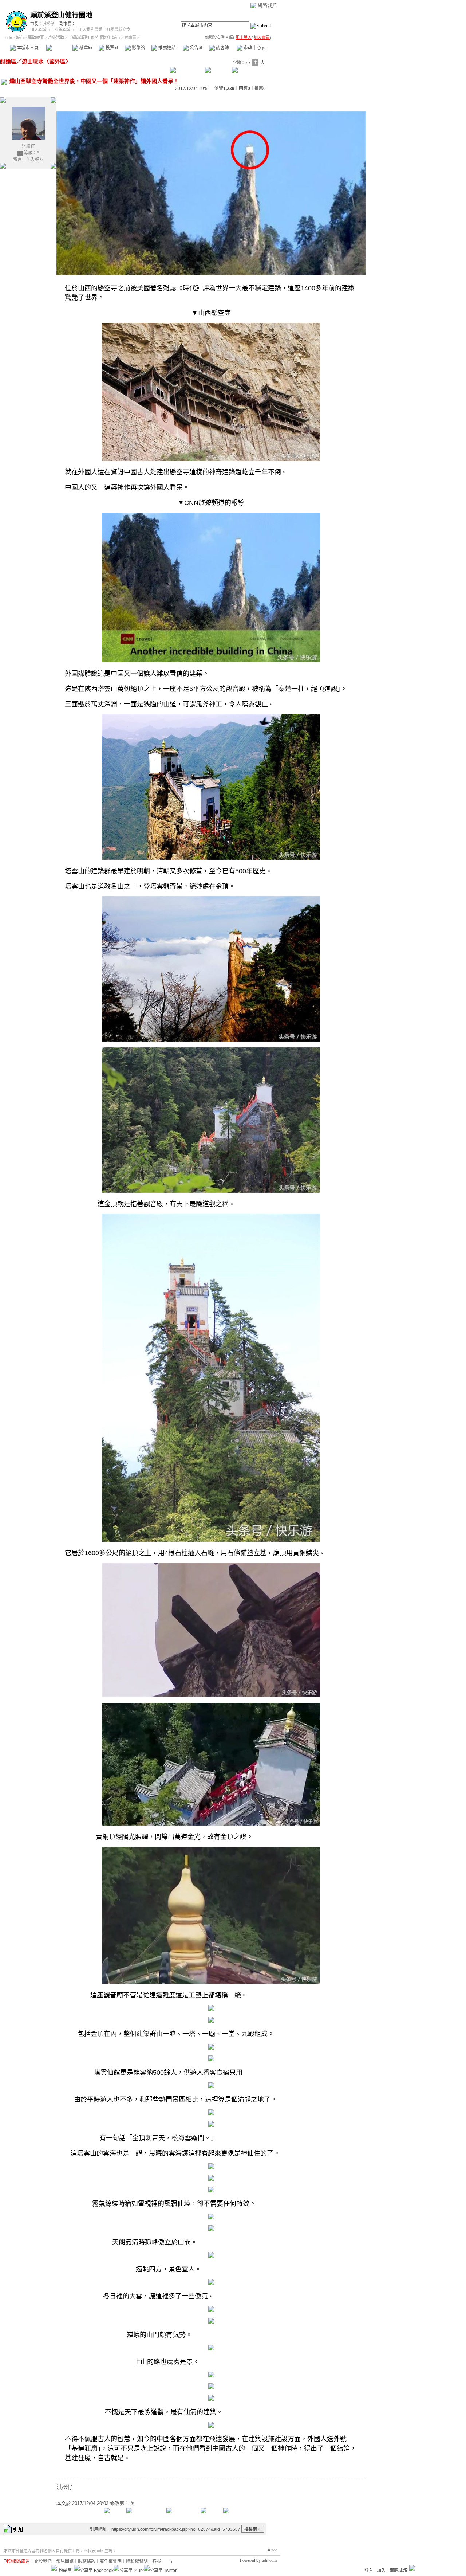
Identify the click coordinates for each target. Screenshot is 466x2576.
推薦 (260, 89)
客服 (157, 2561)
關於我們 (43, 2561)
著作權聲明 (111, 2561)
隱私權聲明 (137, 2561)
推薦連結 (167, 48)
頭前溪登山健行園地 (61, 15)
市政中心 (254, 48)
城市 (20, 38)
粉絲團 (65, 2571)
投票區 (112, 48)
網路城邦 (267, 5)
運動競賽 (36, 38)
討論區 (59, 48)
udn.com (269, 2560)
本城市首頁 (27, 48)
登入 (369, 2571)
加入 (381, 2571)
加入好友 (35, 160)
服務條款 (87, 2561)
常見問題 (65, 2561)
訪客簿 (222, 48)
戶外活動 (56, 38)
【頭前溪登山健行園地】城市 (94, 38)
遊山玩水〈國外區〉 (46, 61)
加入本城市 (40, 30)
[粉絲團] (54, 2568)
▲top (272, 2549)
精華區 (85, 48)
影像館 (138, 48)
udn (9, 38)
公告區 (196, 48)
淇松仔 (48, 24)
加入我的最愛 (90, 30)
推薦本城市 (64, 30)
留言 (17, 160)
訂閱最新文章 (118, 30)
